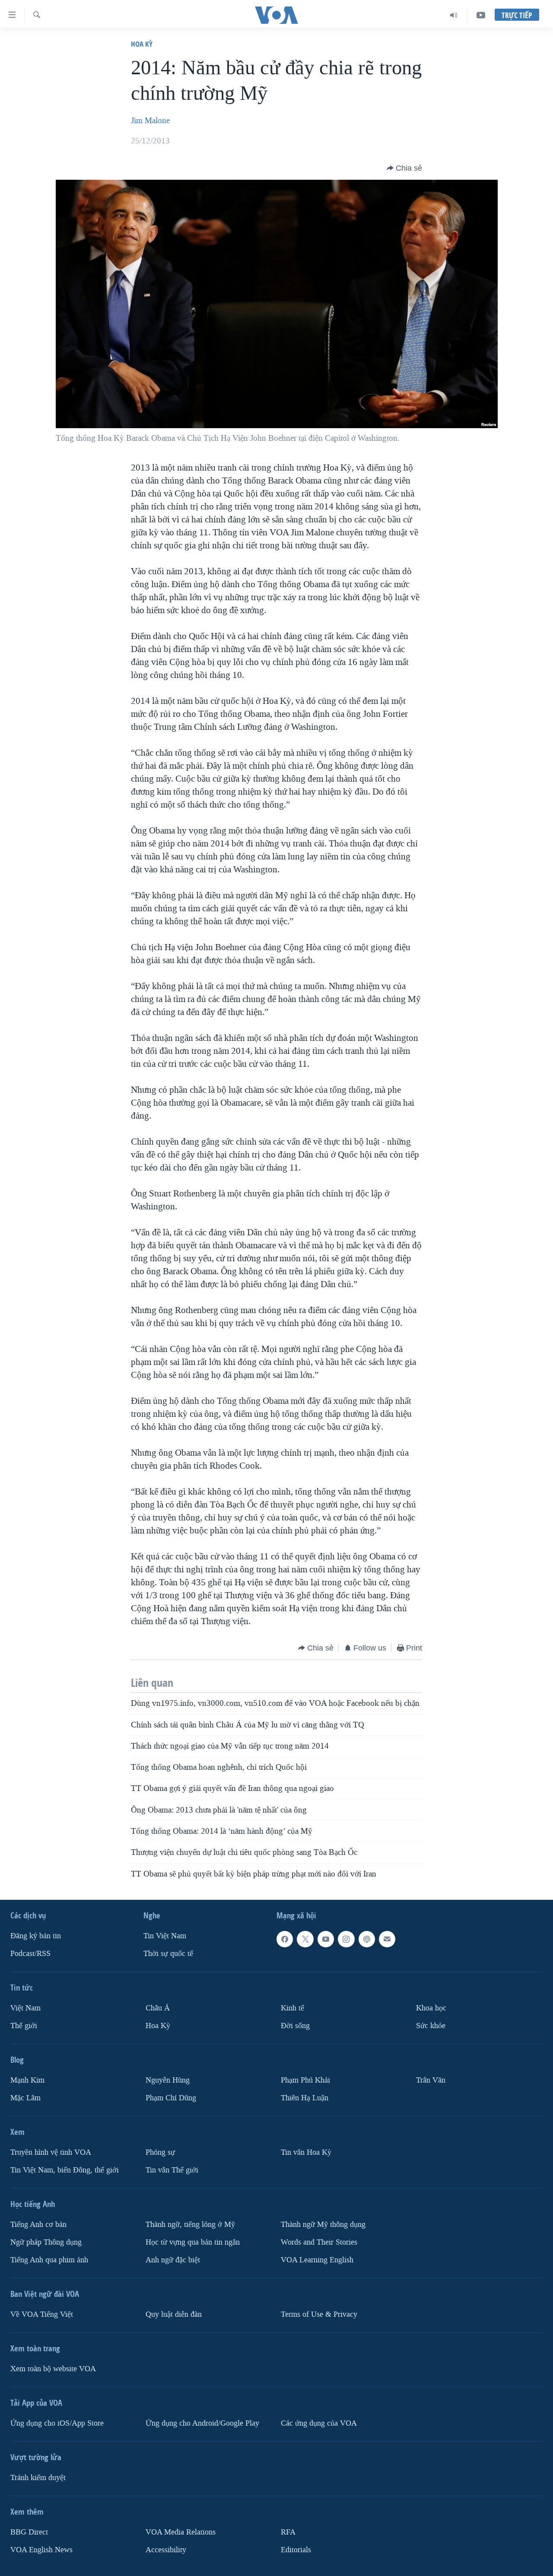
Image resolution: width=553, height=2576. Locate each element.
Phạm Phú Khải (305, 2080)
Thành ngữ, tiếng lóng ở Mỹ (190, 2225)
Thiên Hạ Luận (305, 2098)
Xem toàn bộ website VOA (53, 2369)
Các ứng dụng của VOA (319, 2423)
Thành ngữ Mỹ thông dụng (323, 2225)
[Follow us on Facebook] (285, 1939)
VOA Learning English (317, 2260)
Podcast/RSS (30, 1954)
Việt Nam (25, 2008)
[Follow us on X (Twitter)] (305, 1939)
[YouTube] (481, 15)
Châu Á (158, 2008)
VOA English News (41, 2549)
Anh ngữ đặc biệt (173, 2260)
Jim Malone (150, 121)
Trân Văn (431, 2080)
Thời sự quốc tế (168, 1954)
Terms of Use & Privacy (319, 2314)
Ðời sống (295, 2026)
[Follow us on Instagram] (346, 1939)
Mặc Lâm (25, 2098)
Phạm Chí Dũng (171, 2098)
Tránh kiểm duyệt (38, 2478)
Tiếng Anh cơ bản (38, 2225)
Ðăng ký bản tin (36, 1936)
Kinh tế (292, 2008)
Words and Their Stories (319, 2242)
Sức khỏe (431, 2026)
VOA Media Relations (181, 2532)
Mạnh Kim (27, 2080)
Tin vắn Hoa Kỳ (306, 2152)
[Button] (404, 168)
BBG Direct (29, 2532)
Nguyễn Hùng (168, 2080)
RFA (288, 2532)
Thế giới (24, 2026)
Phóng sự (160, 2152)
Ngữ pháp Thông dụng (46, 2242)
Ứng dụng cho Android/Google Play (202, 2423)
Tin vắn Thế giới (172, 2170)
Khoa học (431, 2008)
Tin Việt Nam (165, 1936)
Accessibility (166, 2549)
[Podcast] (367, 1939)
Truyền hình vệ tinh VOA (51, 2152)
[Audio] (454, 15)
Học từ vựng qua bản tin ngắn (193, 2242)
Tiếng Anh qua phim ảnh (49, 2260)
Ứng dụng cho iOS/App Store (57, 2423)
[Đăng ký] (387, 1939)
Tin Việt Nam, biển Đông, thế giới (65, 2170)
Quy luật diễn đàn (174, 2314)
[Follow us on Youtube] (326, 1939)
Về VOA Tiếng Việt (42, 2314)
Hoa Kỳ (142, 44)
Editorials (296, 2549)
